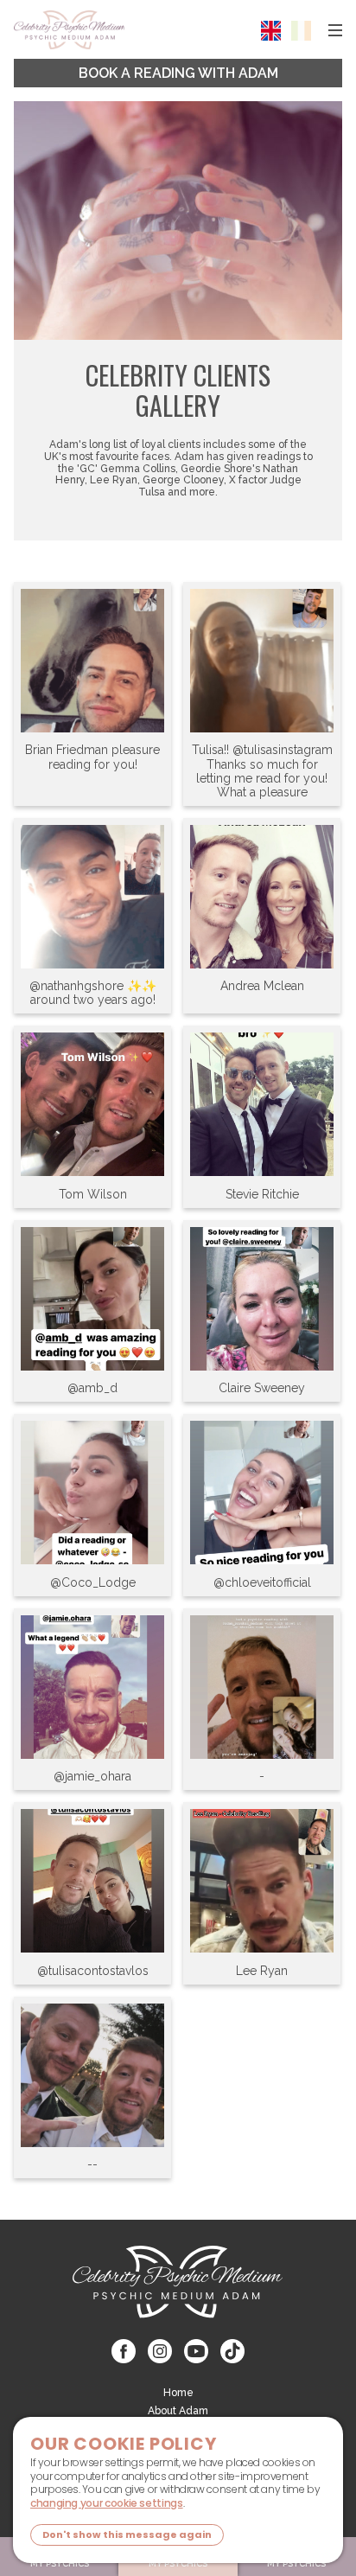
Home (178, 2393)
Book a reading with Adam (178, 73)
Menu (335, 30)
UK (271, 31)
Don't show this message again (127, 2534)
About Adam (178, 2411)
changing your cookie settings (107, 2503)
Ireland (301, 31)
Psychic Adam (69, 30)
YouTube (196, 2351)
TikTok (232, 2351)
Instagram (160, 2351)
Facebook (124, 2351)
